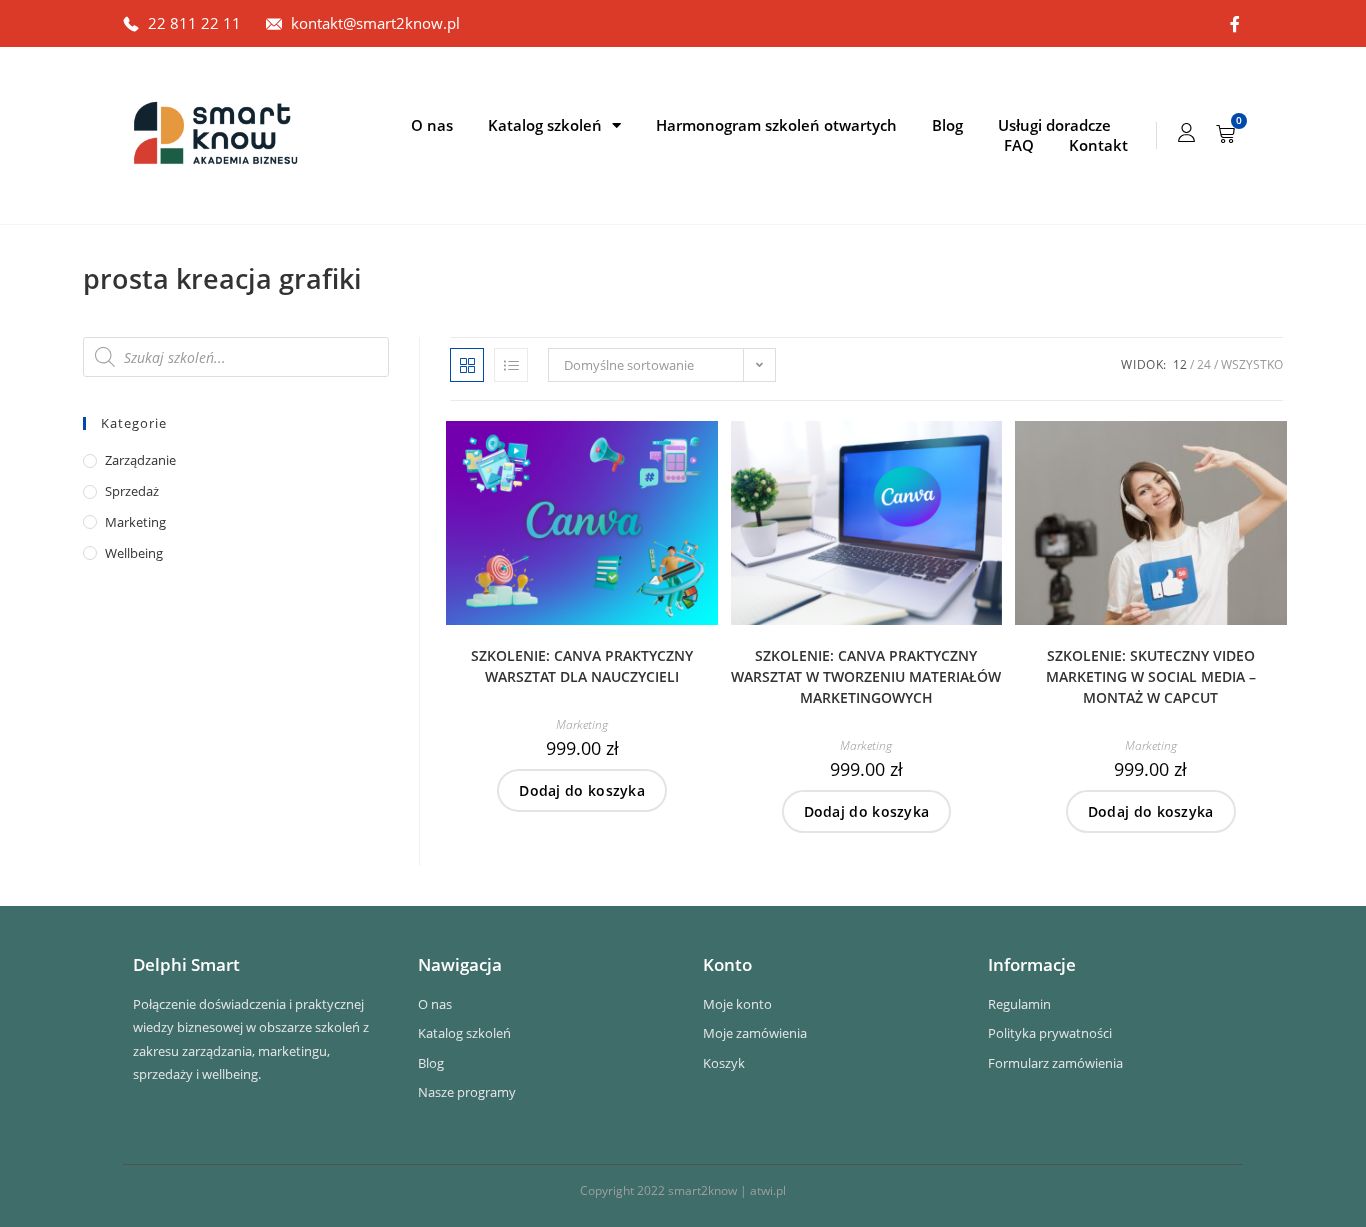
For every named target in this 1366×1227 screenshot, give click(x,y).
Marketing (582, 724)
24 (1204, 364)
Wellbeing (134, 553)
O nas (432, 125)
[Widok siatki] (467, 365)
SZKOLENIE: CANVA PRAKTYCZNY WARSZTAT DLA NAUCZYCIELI (582, 666)
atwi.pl (768, 1190)
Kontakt (1098, 145)
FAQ (1019, 145)
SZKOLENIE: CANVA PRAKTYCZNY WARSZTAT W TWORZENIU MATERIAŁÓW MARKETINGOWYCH (866, 676)
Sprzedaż (132, 491)
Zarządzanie (140, 460)
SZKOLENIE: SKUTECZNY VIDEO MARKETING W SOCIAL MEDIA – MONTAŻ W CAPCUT (1151, 676)
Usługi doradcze (1054, 125)
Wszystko (1252, 364)
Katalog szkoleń (545, 125)
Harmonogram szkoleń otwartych (776, 125)
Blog (947, 125)
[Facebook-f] (1235, 24)
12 (1180, 364)
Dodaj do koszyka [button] (582, 790)
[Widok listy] (511, 365)
